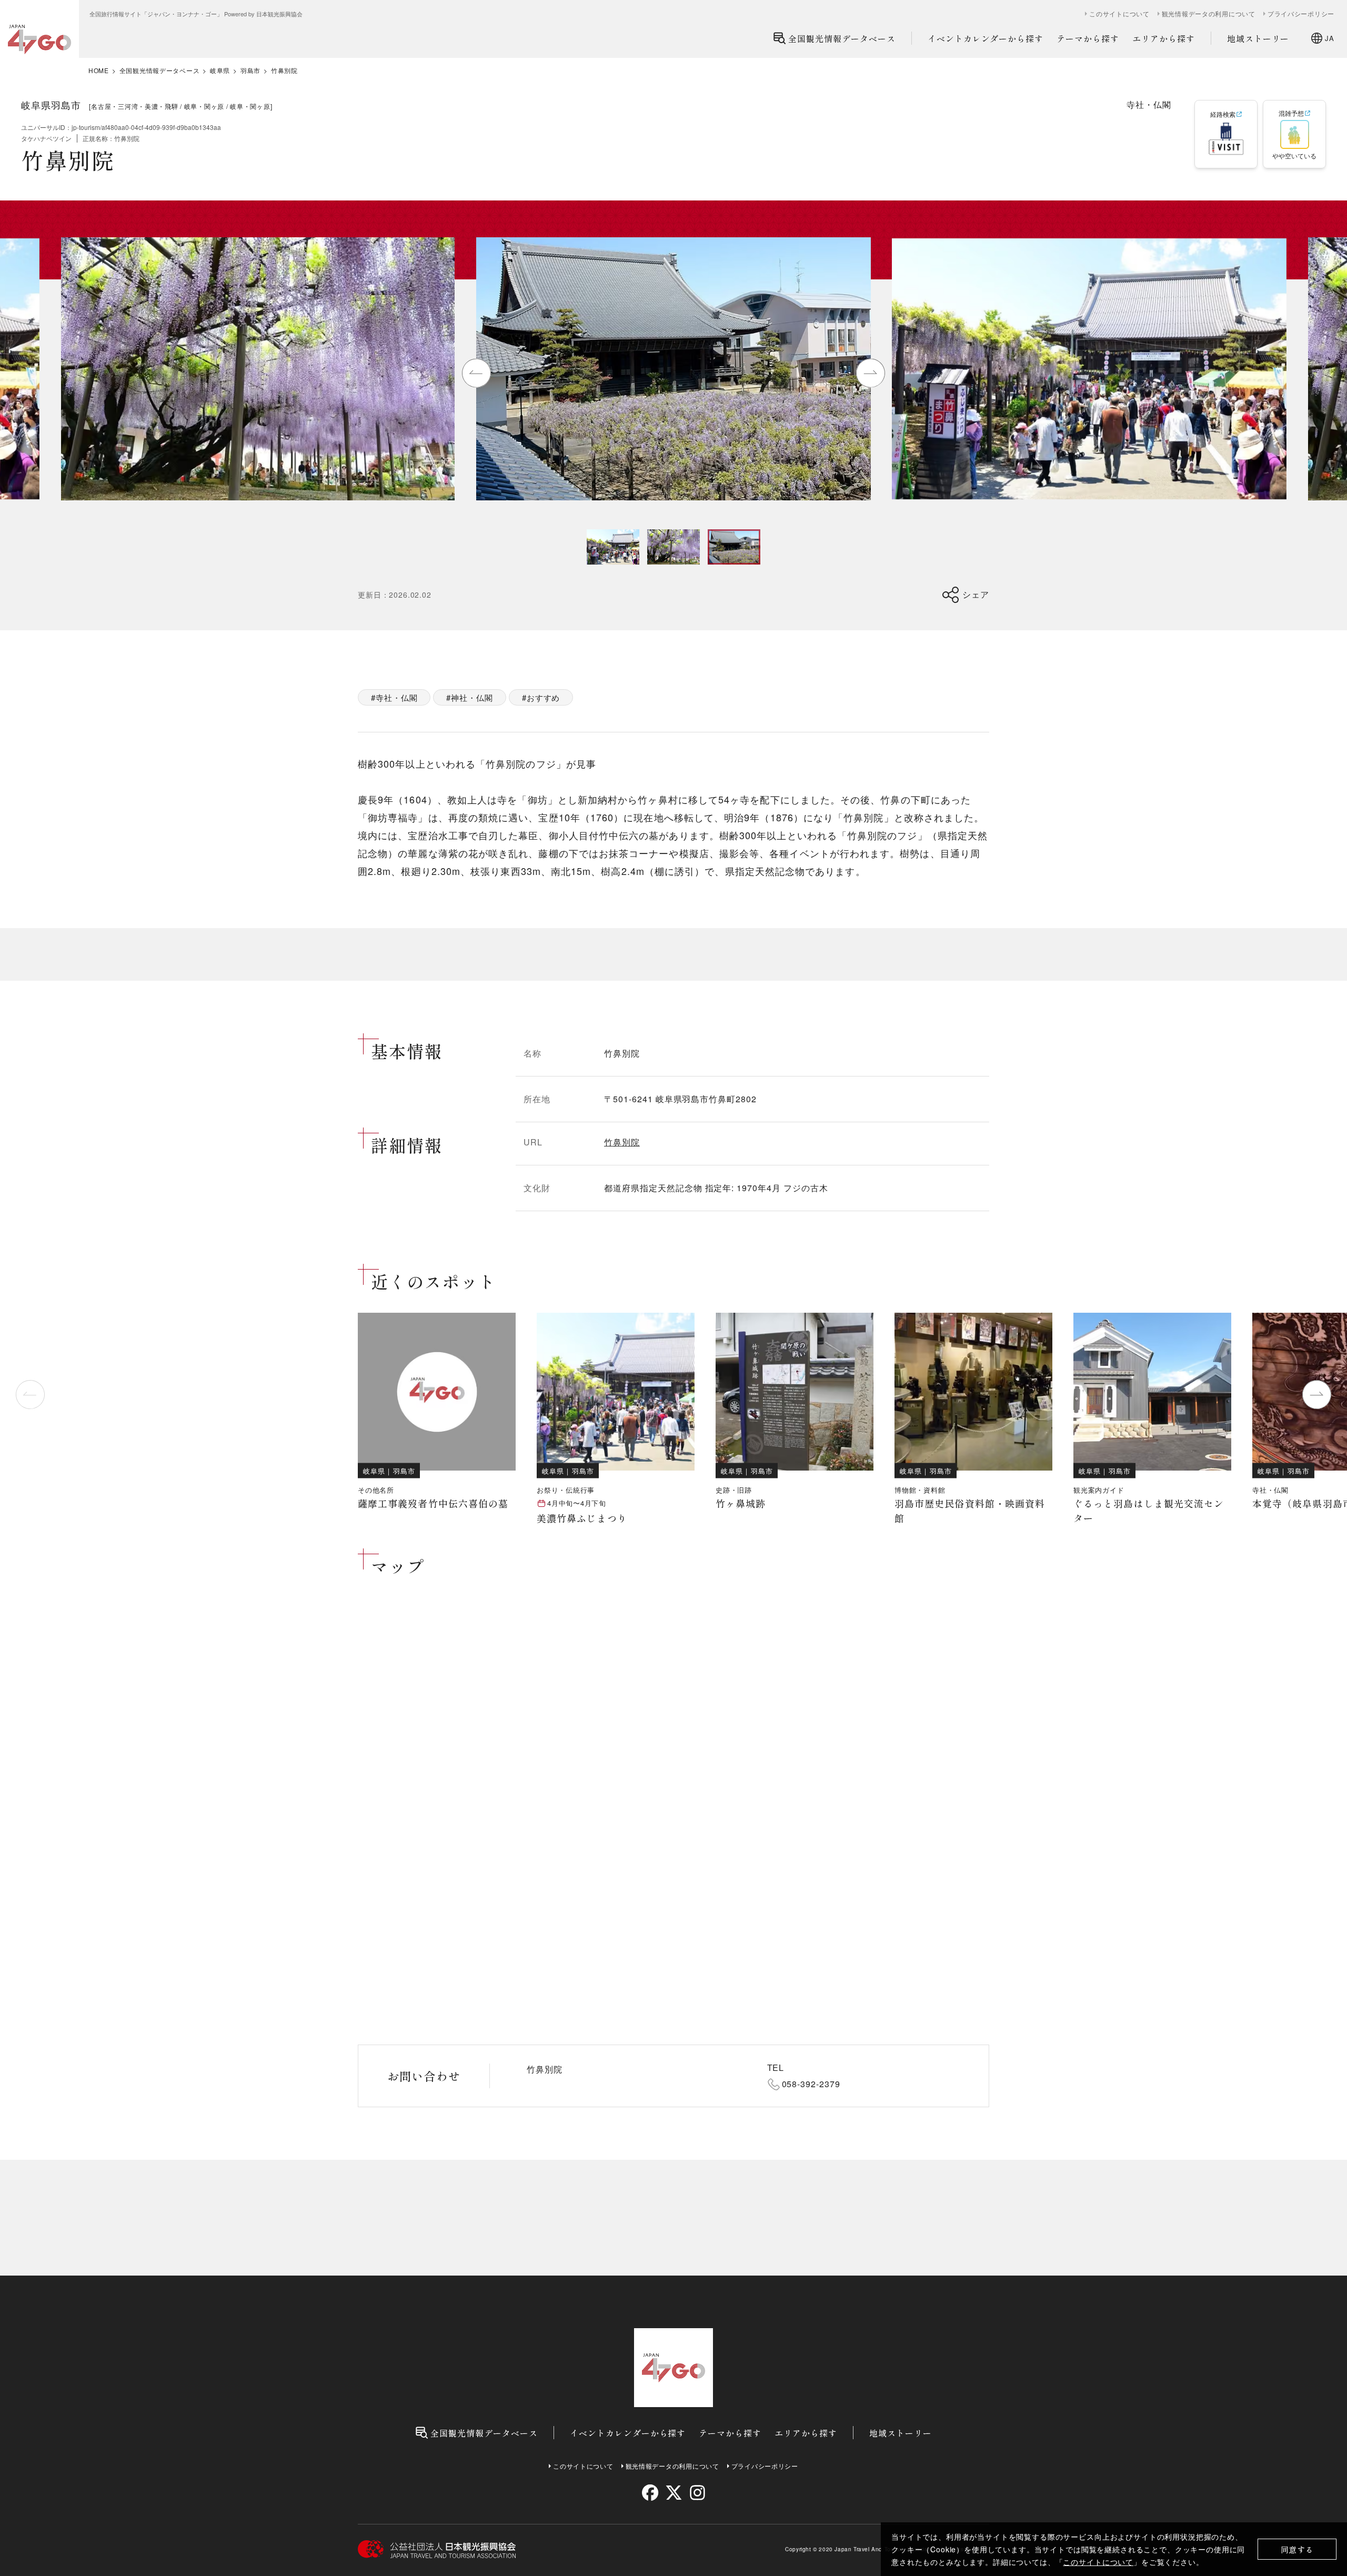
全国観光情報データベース (842, 38)
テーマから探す (1088, 38)
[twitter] (674, 2493)
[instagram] (697, 2493)
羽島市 (250, 71)
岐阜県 (220, 71)
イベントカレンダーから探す (986, 38)
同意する (1297, 2549)
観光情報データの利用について (1209, 14)
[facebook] (650, 2493)
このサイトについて (1098, 2562)
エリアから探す (1164, 38)
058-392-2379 (811, 2084)
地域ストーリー (1258, 38)
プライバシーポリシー (1301, 14)
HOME (99, 71)
